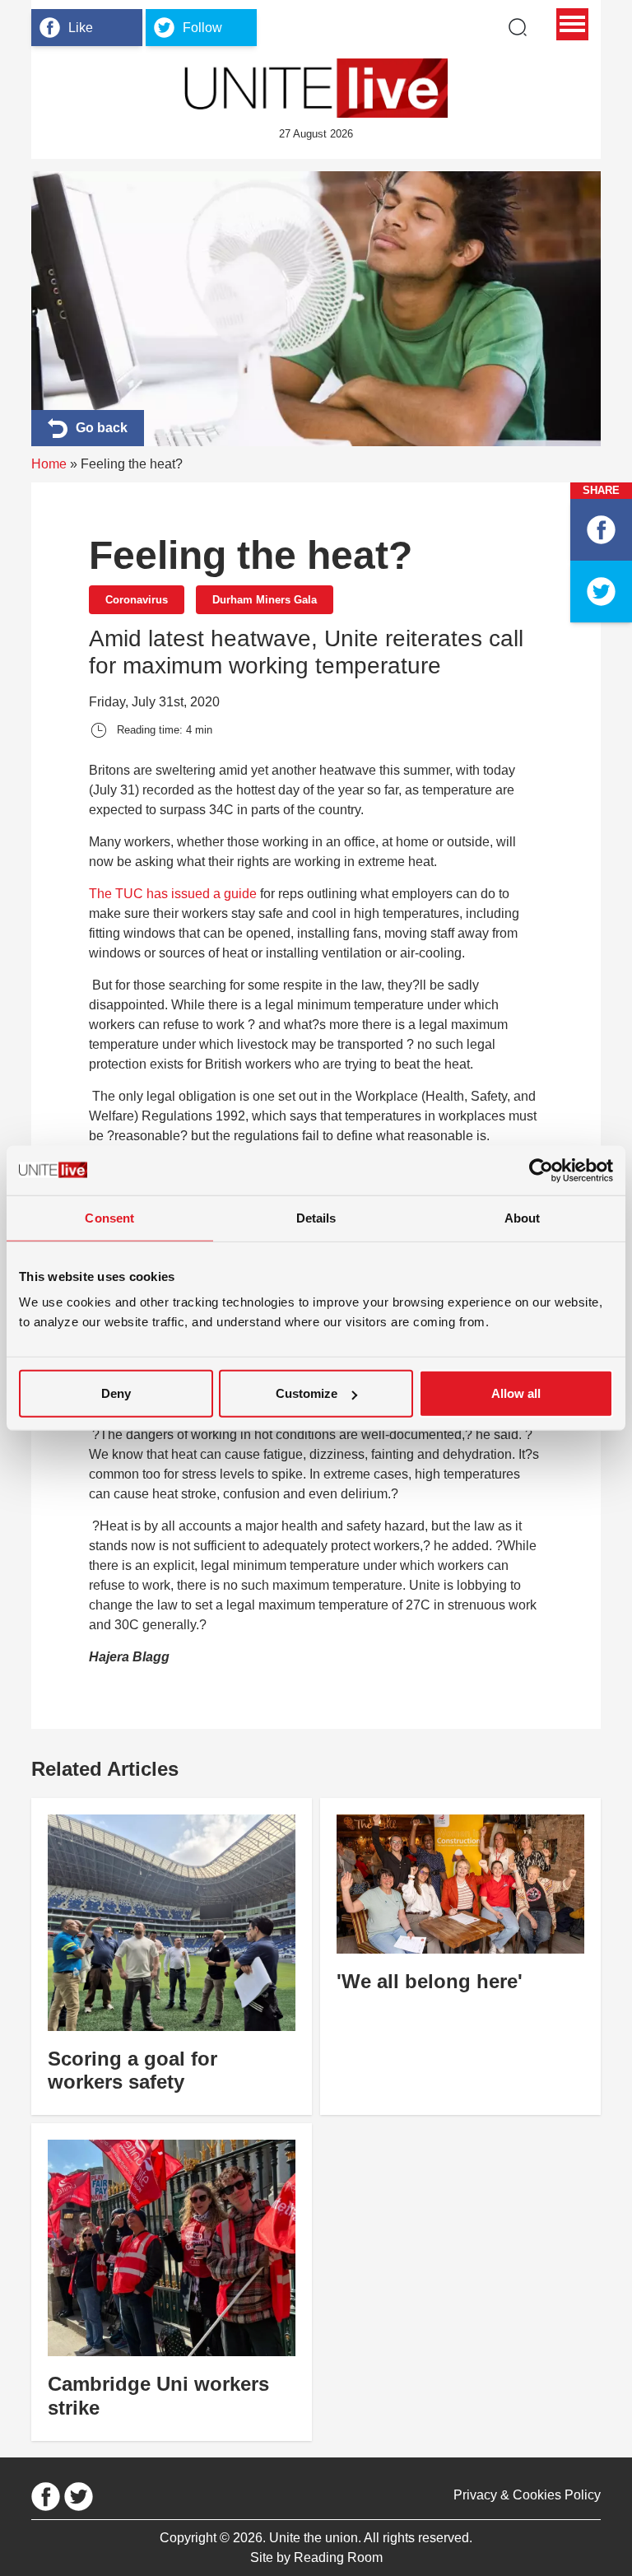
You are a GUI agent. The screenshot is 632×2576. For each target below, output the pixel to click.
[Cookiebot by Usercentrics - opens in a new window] (541, 1170)
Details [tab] (316, 1217)
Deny (116, 1393)
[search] (518, 27)
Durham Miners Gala (265, 600)
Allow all (516, 1393)
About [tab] (523, 1217)
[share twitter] (601, 592)
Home (49, 464)
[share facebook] (601, 530)
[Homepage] (316, 88)
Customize (307, 1393)
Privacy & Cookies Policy (527, 2495)
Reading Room (338, 2557)
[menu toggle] (572, 24)
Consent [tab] (109, 1217)
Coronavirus (137, 600)
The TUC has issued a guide (173, 894)
